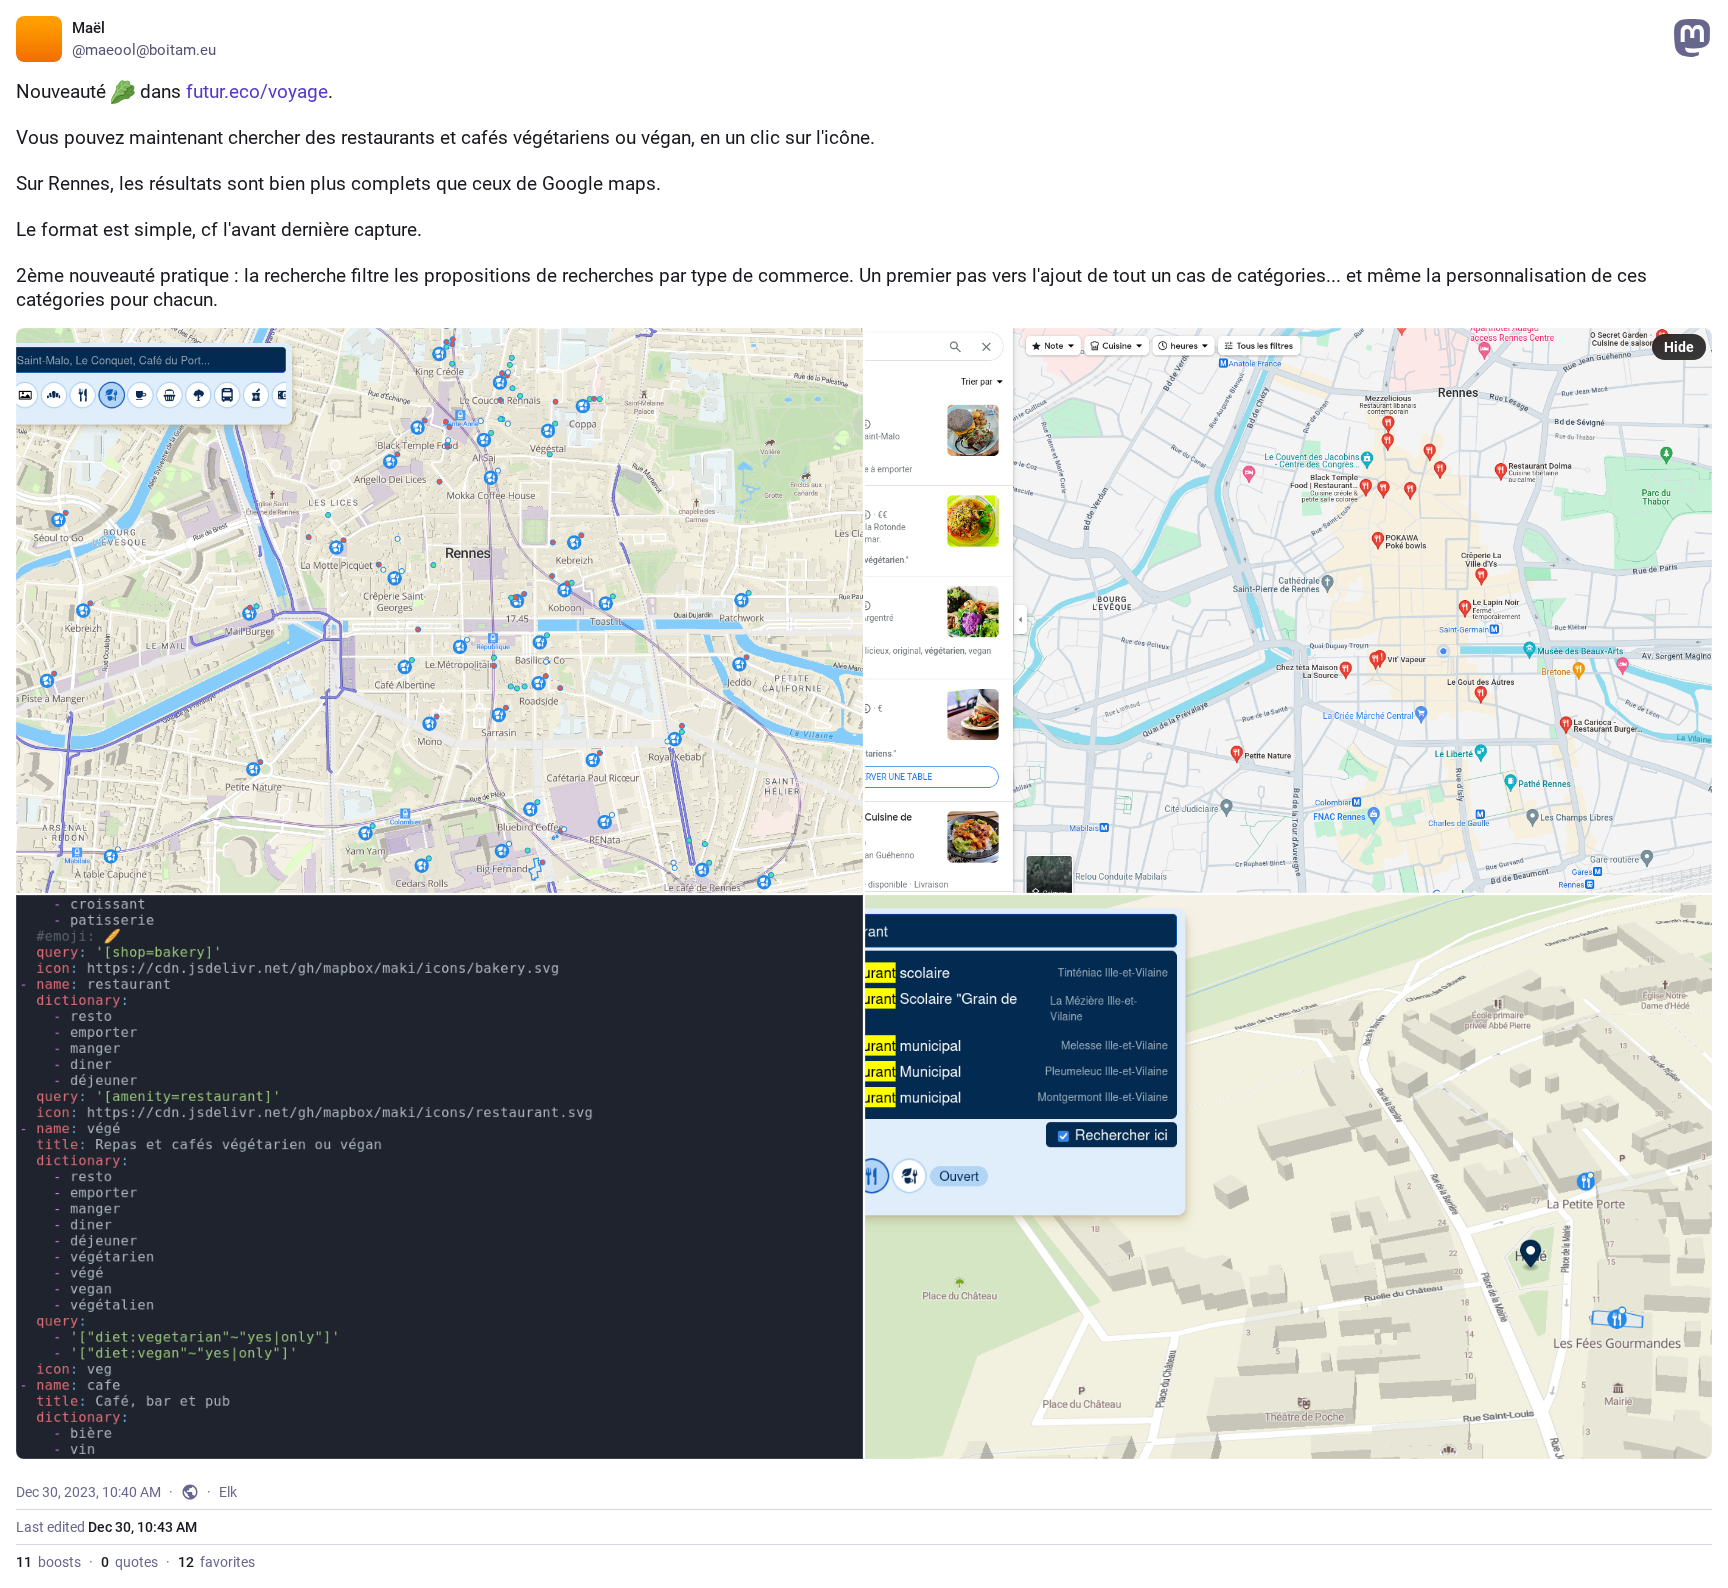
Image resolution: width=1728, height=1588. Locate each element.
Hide (1679, 347)
